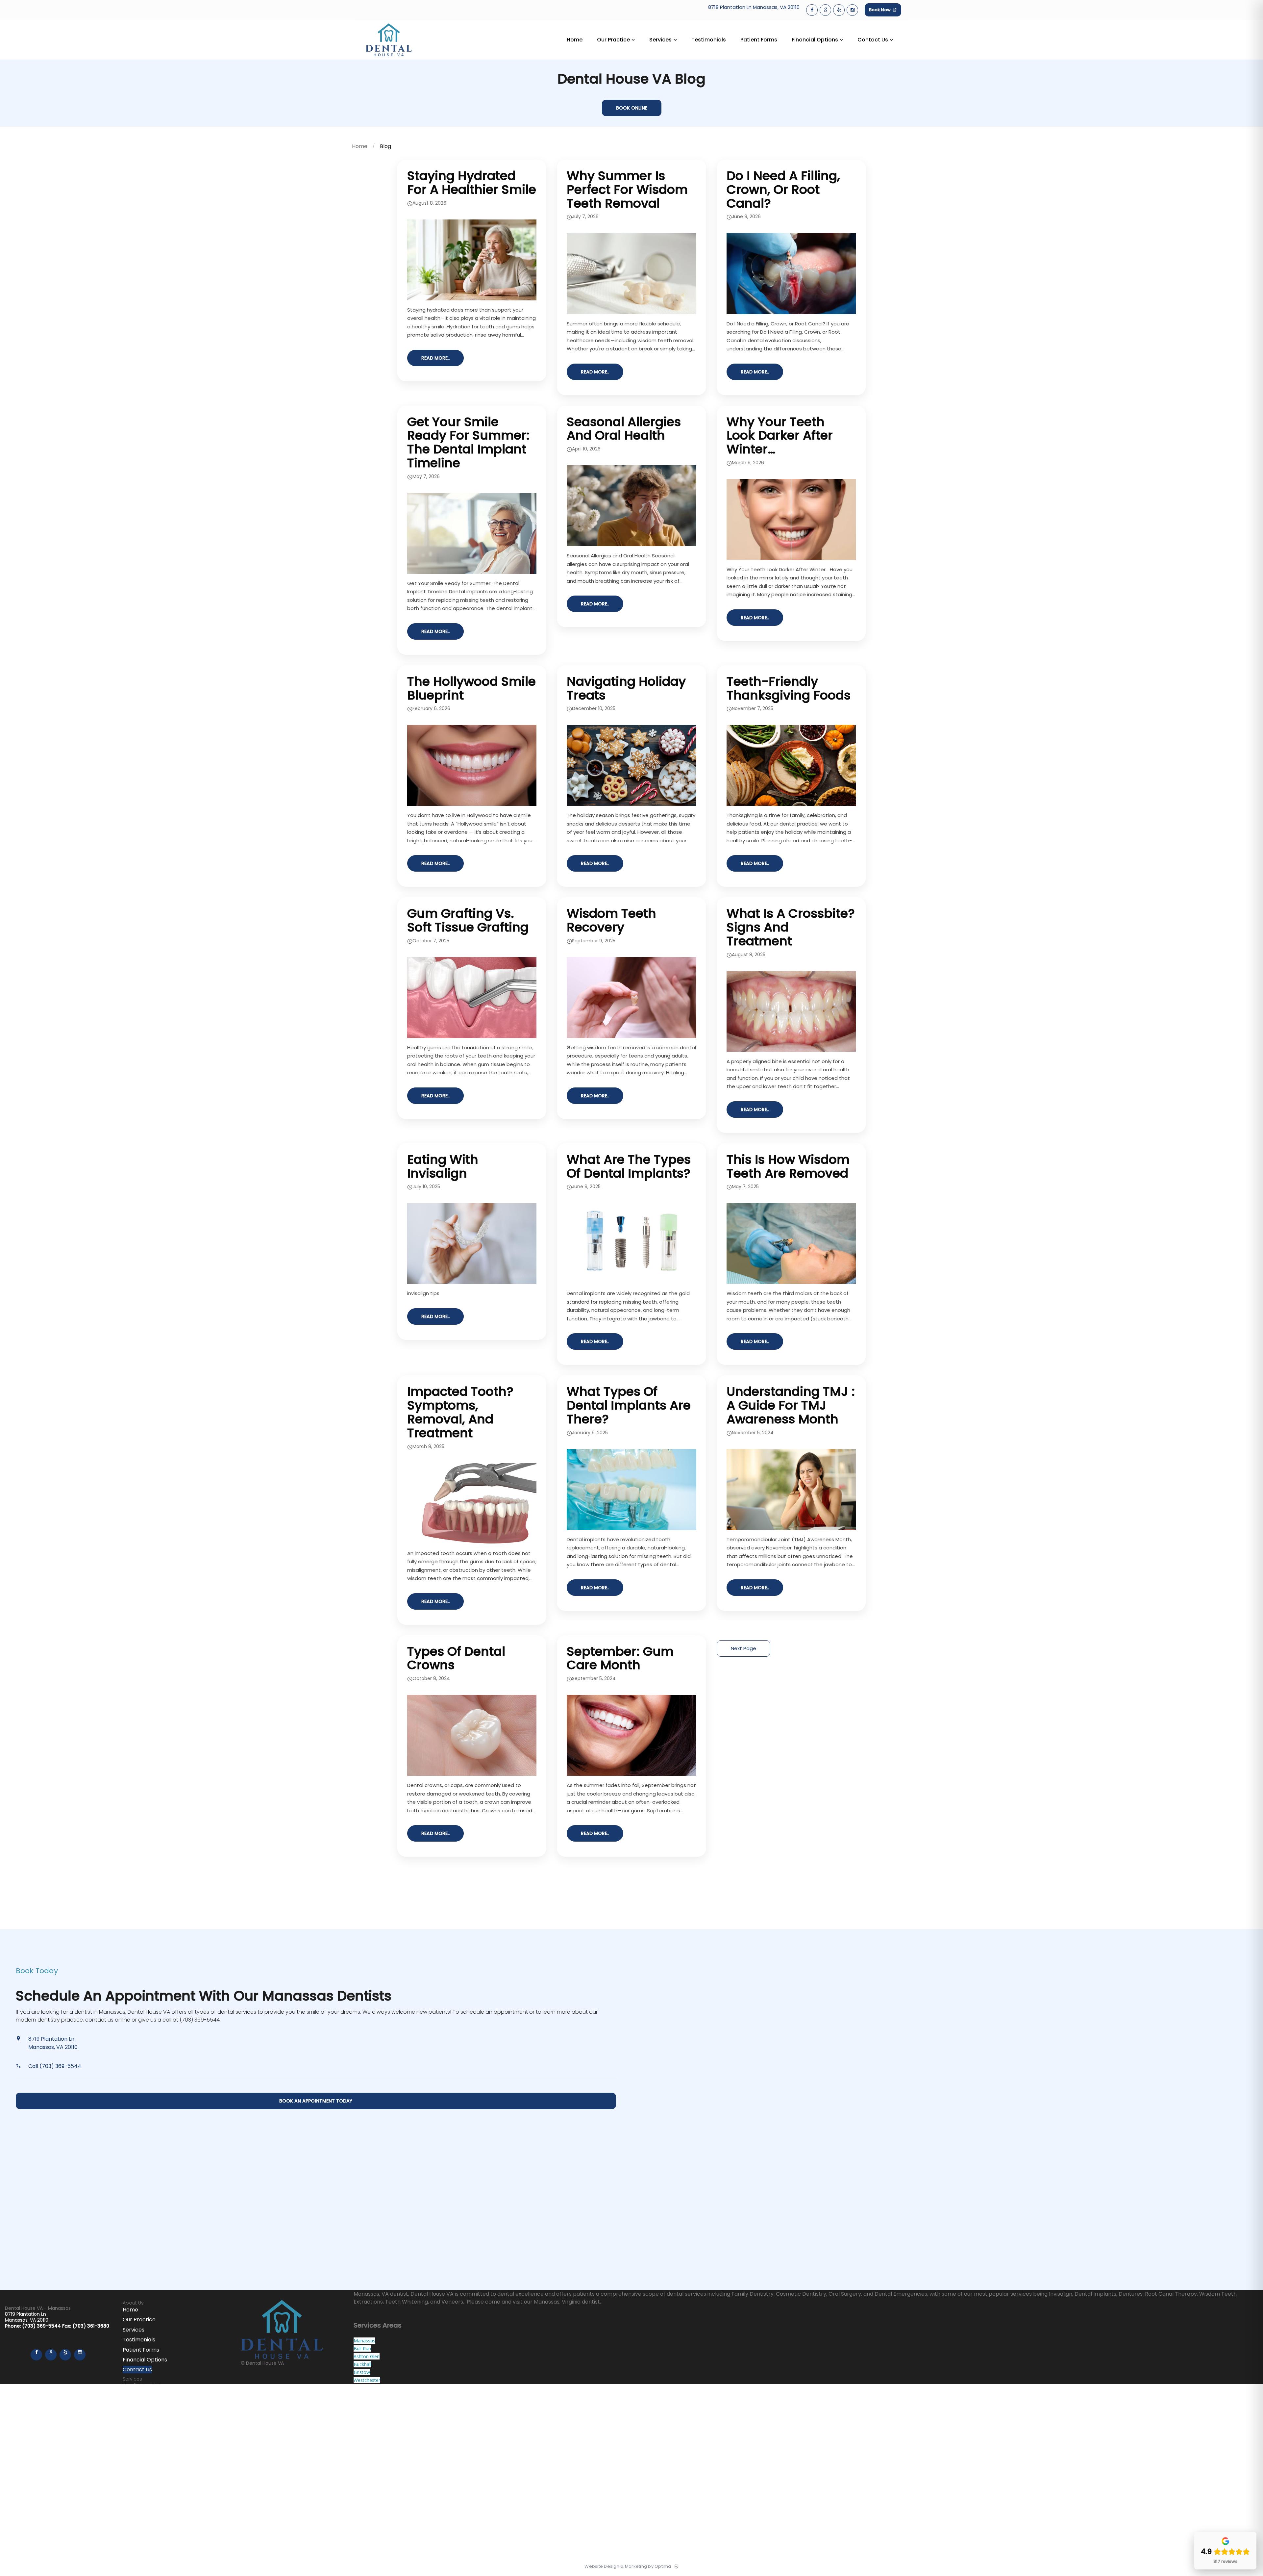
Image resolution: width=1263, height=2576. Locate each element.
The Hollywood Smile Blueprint (471, 688)
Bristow (362, 2372)
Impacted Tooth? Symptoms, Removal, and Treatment (460, 1412)
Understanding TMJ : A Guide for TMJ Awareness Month (791, 1405)
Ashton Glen (367, 2356)
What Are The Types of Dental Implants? (629, 1166)
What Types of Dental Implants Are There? (629, 1405)
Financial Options (145, 2360)
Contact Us (137, 2370)
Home (360, 146)
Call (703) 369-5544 (55, 2066)
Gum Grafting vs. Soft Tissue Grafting (468, 920)
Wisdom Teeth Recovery (611, 920)
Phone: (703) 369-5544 (34, 2326)
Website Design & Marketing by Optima (628, 2566)
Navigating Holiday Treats (626, 688)
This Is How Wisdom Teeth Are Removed (788, 1166)
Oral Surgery (139, 2406)
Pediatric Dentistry (147, 2416)
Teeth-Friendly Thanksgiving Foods (789, 688)
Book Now (880, 10)
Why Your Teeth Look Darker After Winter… (780, 435)
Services (134, 2330)
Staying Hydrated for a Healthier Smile (472, 182)
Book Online (632, 108)
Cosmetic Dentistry (148, 2396)
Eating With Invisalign (443, 1166)
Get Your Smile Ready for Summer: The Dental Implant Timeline (468, 442)
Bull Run (362, 2348)
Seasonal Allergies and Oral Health (624, 429)
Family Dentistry (144, 2386)
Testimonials (139, 2340)
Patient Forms (141, 2350)
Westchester (367, 2380)
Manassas (364, 2341)
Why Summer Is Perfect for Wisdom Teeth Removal (627, 189)
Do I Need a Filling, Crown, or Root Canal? (783, 189)
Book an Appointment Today (316, 2101)
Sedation (134, 2426)
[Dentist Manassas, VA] (389, 58)
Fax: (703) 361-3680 (86, 2326)
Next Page (743, 1648)
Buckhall (362, 2364)
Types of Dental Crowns (456, 1658)
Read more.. (435, 358)
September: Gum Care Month (620, 1658)
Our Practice (139, 2320)
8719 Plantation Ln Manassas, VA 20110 (754, 7)
